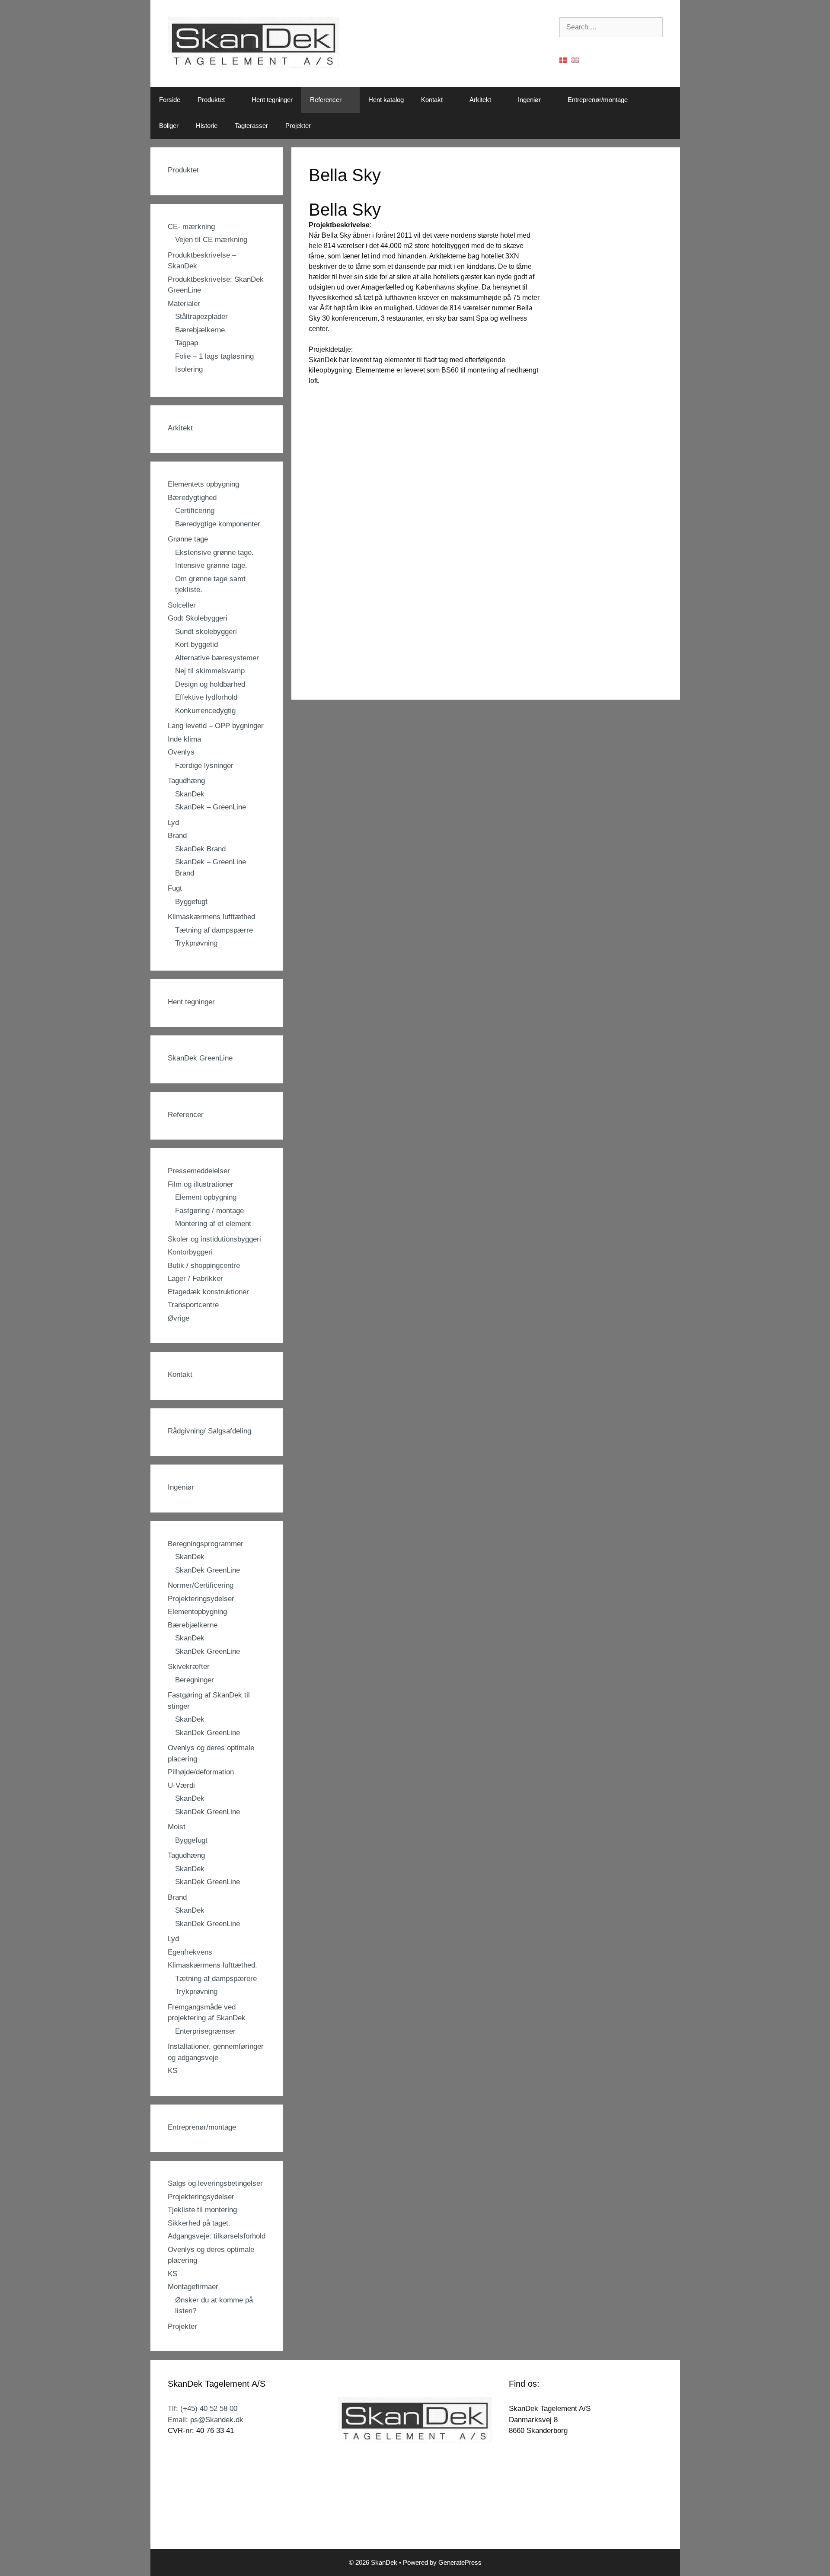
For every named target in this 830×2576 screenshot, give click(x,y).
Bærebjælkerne (193, 1625)
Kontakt (432, 100)
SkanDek (190, 794)
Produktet (211, 100)
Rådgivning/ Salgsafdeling (209, 1431)
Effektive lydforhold (206, 697)
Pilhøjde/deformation (201, 1772)
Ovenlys (181, 752)
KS (172, 2071)
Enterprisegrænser (205, 2031)
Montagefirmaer (193, 2287)
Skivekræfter (189, 1667)
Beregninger (195, 1680)
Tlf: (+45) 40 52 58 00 (203, 2409)
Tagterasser (251, 126)
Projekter (298, 126)
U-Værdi (181, 1785)
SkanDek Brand (200, 849)
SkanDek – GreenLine (211, 807)
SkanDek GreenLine (200, 1058)
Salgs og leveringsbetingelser (215, 2183)
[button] (234, 100)
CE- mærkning (191, 227)
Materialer (184, 304)
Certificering (195, 511)
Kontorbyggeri (190, 1252)
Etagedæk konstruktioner (208, 1292)
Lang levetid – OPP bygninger (216, 726)
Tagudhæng (186, 781)
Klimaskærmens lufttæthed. (212, 1965)
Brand (177, 836)
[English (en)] (575, 59)
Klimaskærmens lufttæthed (211, 917)
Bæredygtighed (192, 498)
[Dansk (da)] (563, 59)
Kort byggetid (196, 645)
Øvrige (179, 1318)
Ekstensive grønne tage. (214, 552)
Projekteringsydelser (201, 1599)
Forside (170, 100)
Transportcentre (193, 1305)
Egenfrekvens (190, 1952)
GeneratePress (460, 2562)
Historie (207, 126)
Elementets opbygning (203, 484)
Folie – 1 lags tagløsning (214, 356)
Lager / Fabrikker (195, 1278)
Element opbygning (206, 1197)
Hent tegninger (272, 100)
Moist (177, 1827)
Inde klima (184, 739)
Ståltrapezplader (201, 317)
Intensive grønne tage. (211, 565)
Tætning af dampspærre (214, 930)
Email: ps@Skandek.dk (206, 2420)
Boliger (169, 126)
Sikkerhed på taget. (199, 2223)
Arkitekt (480, 100)
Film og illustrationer (201, 1184)
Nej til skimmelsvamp (210, 671)
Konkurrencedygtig (205, 711)
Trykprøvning (196, 943)
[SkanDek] (254, 43)
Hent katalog (386, 100)
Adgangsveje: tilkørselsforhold (217, 2236)
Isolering (189, 369)
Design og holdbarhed (210, 684)
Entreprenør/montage (598, 100)
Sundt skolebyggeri (206, 632)
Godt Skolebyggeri (198, 618)
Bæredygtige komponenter (218, 524)
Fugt (175, 888)
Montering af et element (213, 1224)
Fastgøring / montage (209, 1211)
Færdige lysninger (204, 766)
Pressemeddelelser (199, 1171)
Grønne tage (188, 539)
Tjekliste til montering (202, 2210)
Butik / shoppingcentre (204, 1266)
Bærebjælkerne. (201, 330)
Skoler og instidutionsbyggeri (214, 1239)
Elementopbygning (197, 1612)
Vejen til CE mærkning (211, 240)
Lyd (173, 823)
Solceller (182, 605)
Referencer (326, 100)
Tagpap (187, 343)
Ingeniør (529, 100)
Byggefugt (191, 902)
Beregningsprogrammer (206, 1544)
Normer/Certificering (201, 1585)
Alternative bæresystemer (217, 658)
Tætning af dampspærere (216, 1979)
